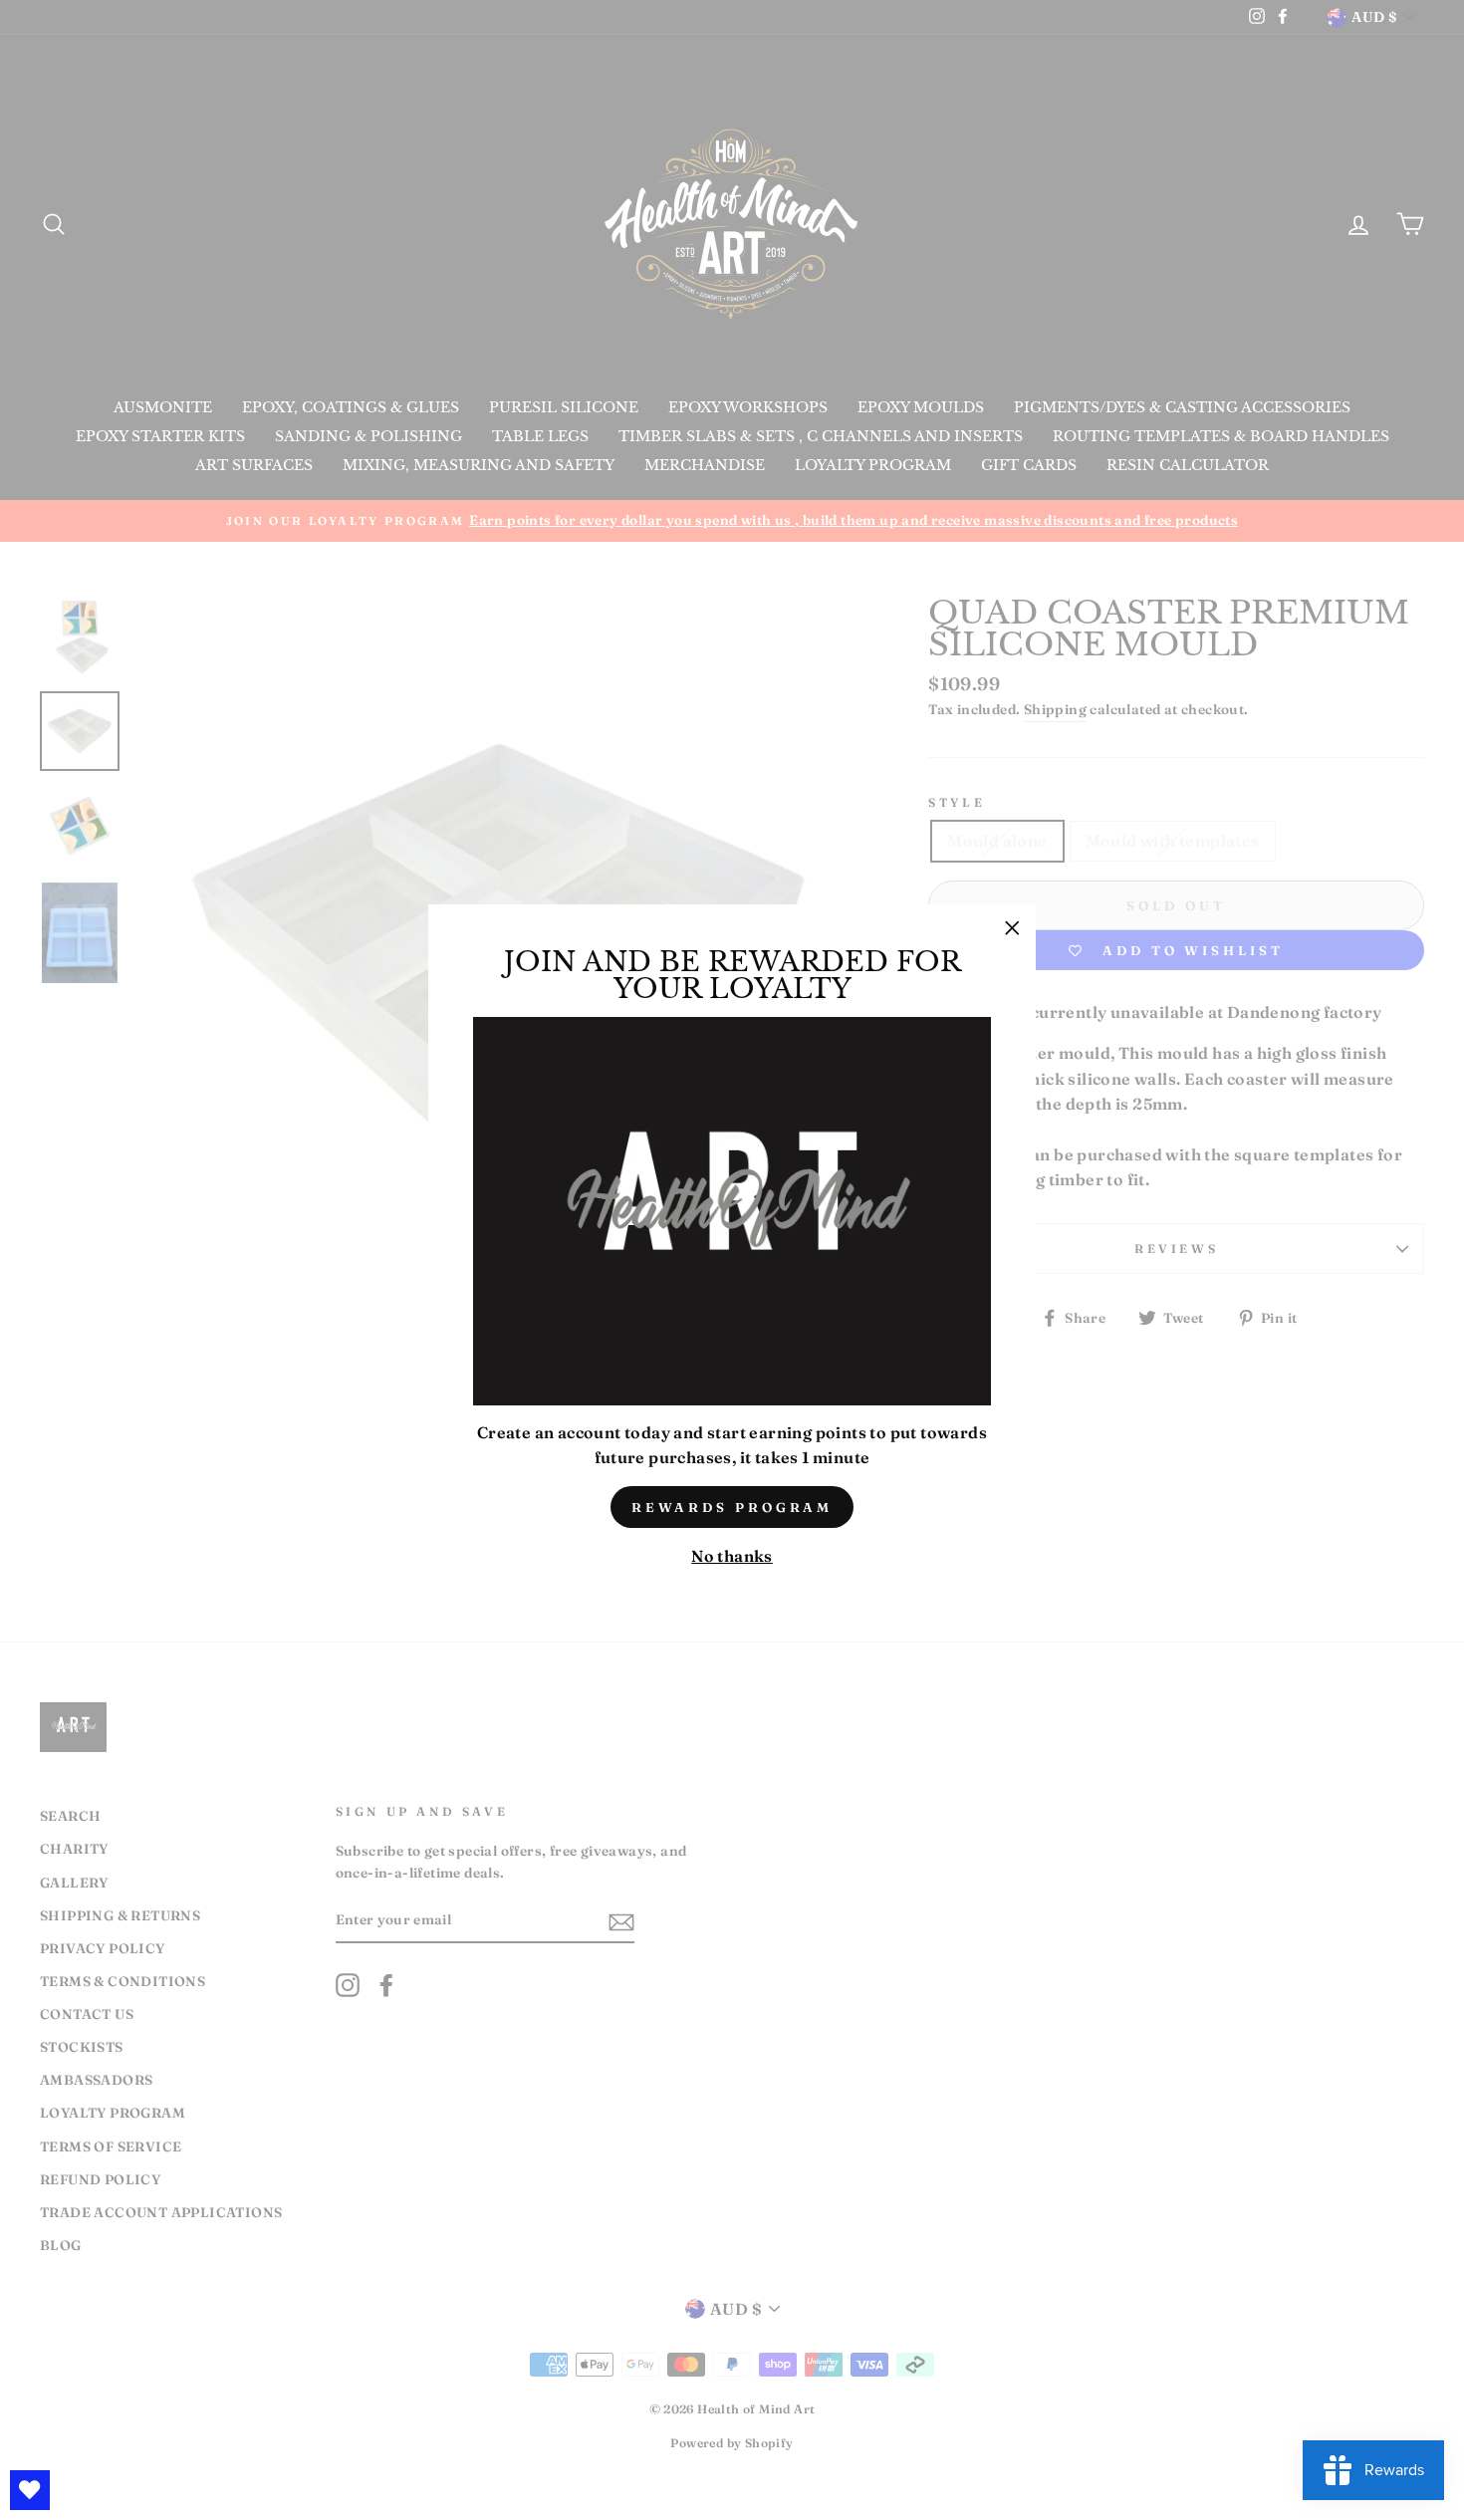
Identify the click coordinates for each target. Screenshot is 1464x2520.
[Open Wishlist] (30, 2490)
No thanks (732, 1556)
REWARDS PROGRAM (732, 1507)
